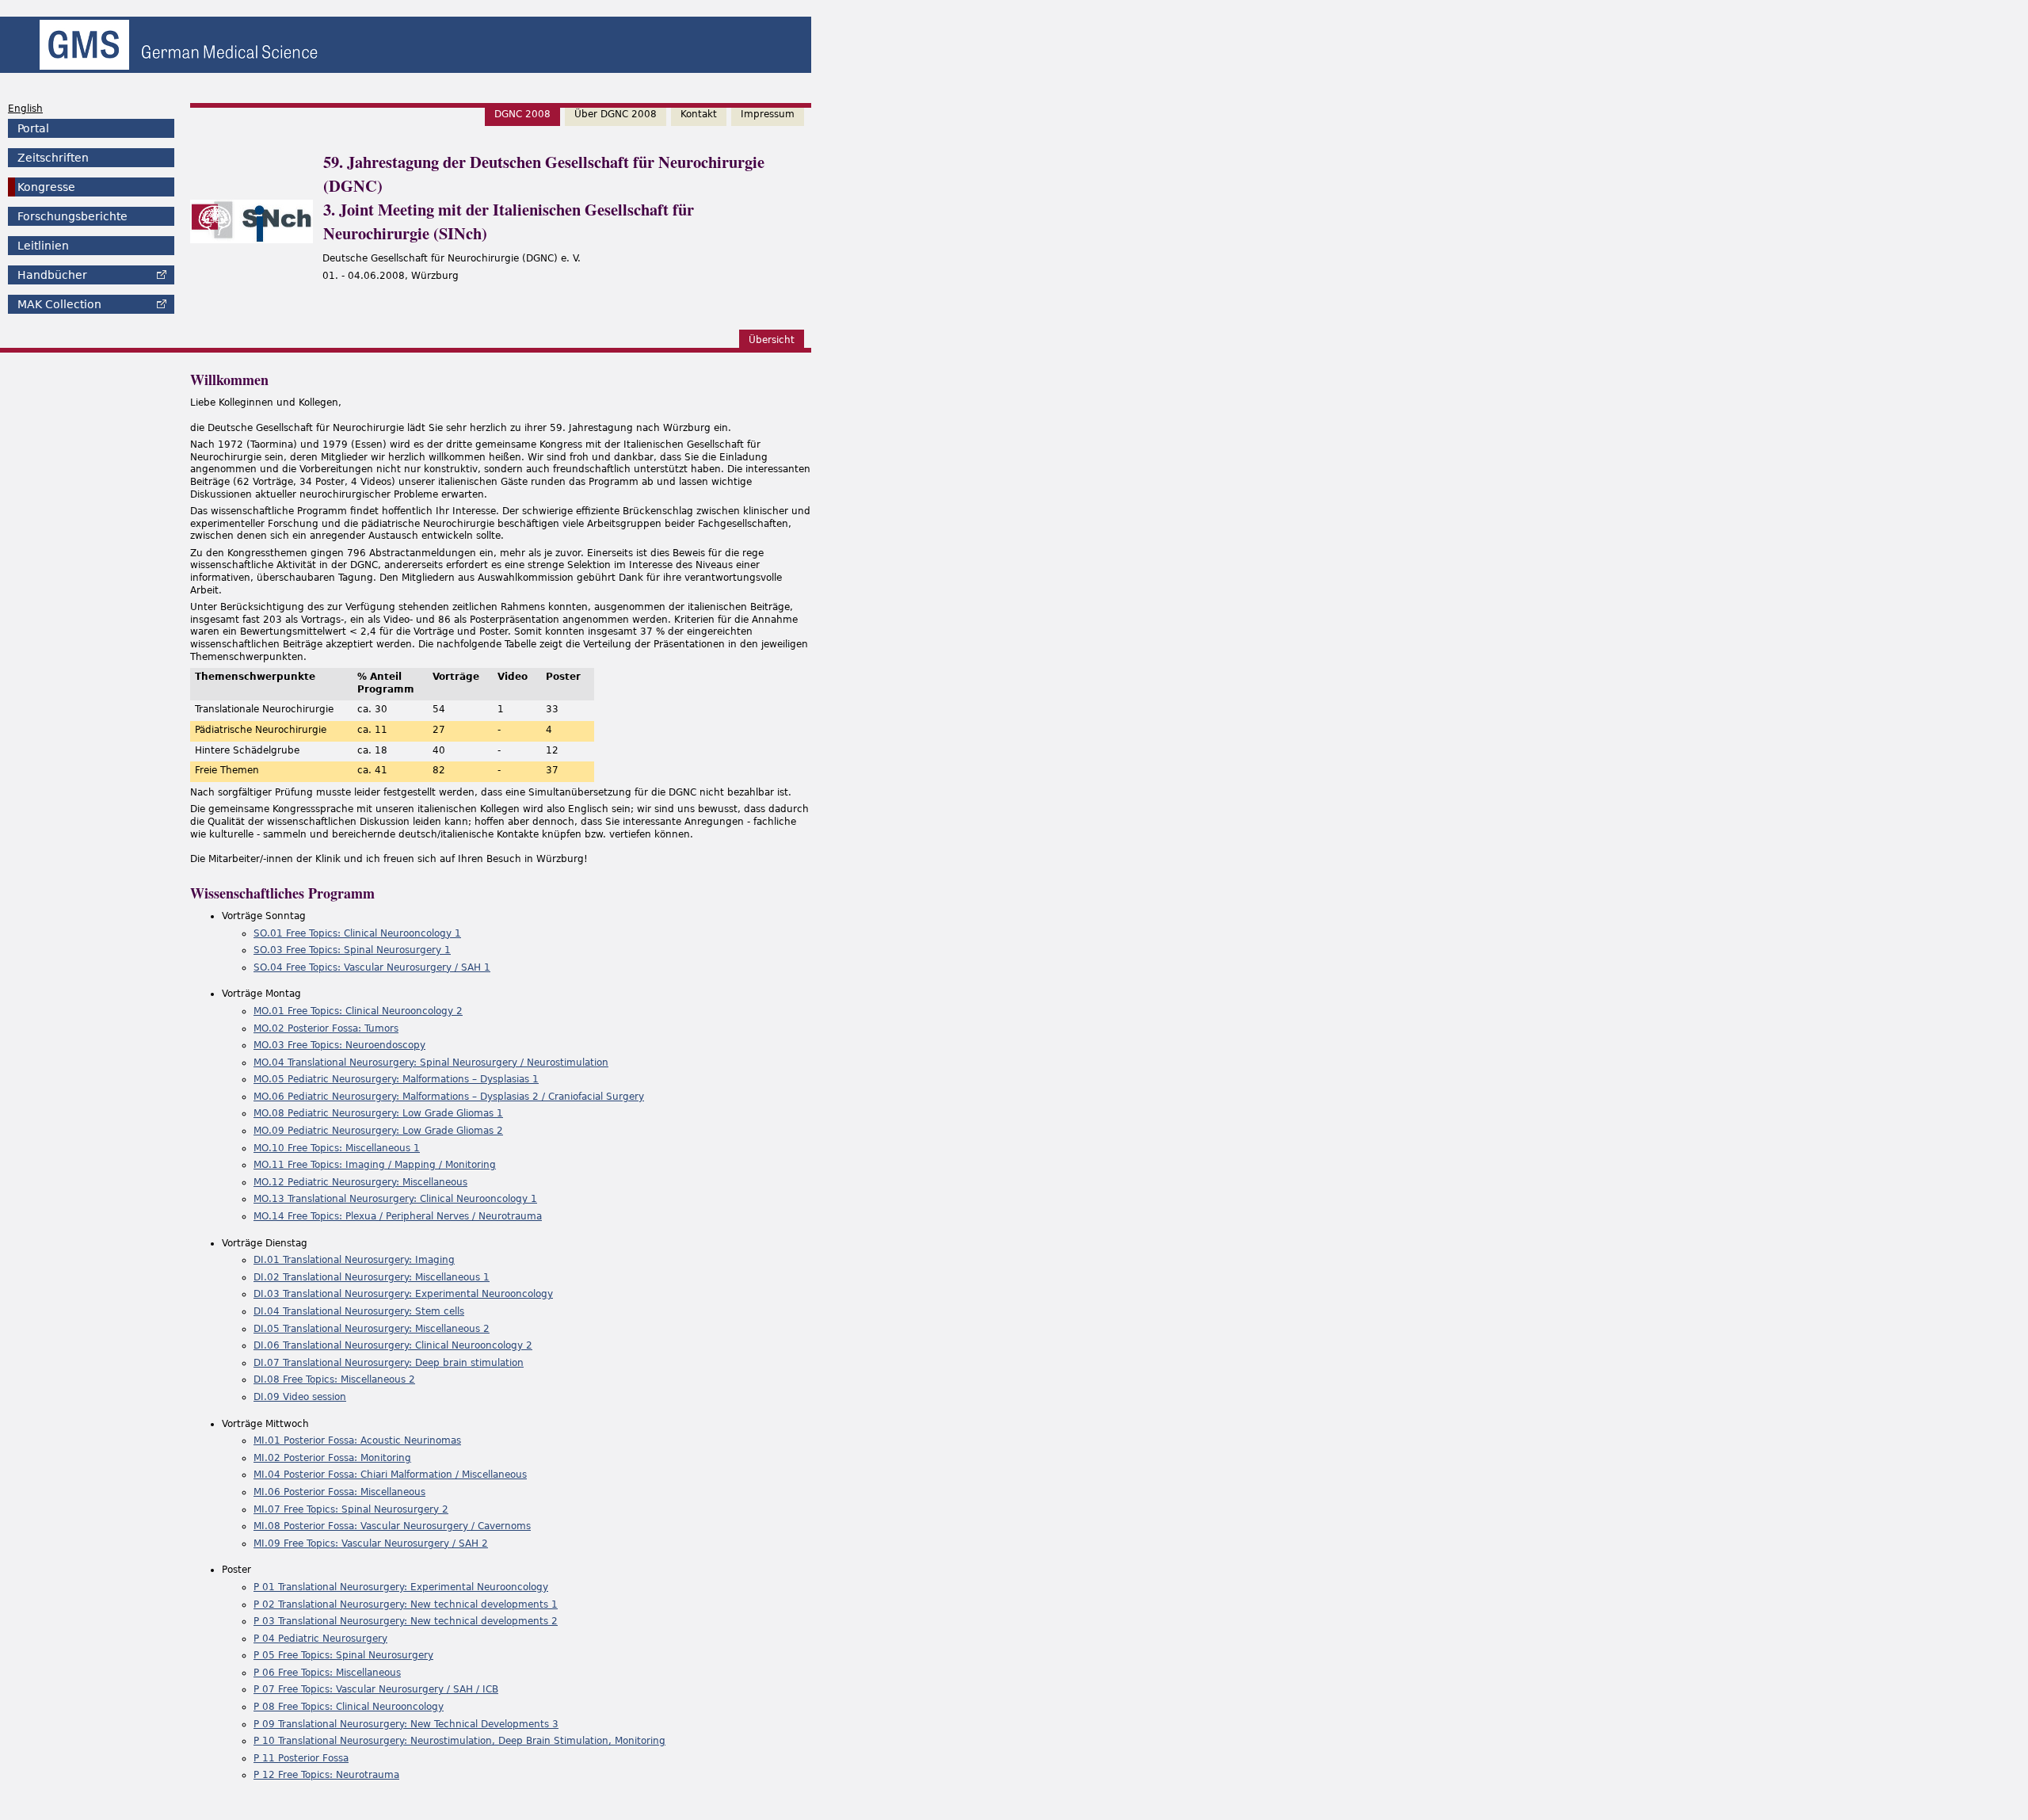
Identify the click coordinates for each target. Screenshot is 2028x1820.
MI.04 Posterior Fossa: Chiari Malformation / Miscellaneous (390, 1475)
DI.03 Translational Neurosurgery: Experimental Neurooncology (403, 1294)
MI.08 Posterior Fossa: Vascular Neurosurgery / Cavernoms (392, 1526)
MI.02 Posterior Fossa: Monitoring (332, 1458)
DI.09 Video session (300, 1397)
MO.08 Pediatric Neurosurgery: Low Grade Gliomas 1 (378, 1113)
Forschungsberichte (72, 216)
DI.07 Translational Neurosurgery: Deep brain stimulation (389, 1363)
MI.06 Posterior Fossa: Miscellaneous (339, 1492)
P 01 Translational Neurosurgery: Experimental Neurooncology (401, 1587)
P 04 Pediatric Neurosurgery (320, 1639)
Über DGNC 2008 (616, 114)
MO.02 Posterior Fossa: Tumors (326, 1028)
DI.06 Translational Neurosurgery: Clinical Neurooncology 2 (393, 1345)
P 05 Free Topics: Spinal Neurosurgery (343, 1655)
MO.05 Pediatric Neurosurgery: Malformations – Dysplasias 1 (396, 1079)
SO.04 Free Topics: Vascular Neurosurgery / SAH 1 (372, 967)
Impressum (768, 114)
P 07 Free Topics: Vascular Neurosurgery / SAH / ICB (376, 1689)
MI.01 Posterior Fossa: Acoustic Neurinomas (357, 1440)
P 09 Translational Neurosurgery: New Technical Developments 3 (406, 1724)
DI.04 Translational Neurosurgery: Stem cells (359, 1311)
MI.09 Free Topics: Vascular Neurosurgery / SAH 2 (371, 1543)
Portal (33, 128)
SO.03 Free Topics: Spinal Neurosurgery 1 (352, 950)
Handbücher (52, 275)
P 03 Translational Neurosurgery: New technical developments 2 (406, 1621)
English (25, 109)
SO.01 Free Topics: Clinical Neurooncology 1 (357, 933)
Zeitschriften (53, 158)
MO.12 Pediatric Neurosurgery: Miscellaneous (360, 1182)
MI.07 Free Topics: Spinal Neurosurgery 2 (351, 1509)
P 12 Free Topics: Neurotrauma (326, 1775)
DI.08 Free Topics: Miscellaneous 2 (334, 1379)
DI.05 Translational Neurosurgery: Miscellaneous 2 (372, 1329)
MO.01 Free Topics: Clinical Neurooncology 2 (358, 1011)
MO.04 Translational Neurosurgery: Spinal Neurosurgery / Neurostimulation (431, 1063)
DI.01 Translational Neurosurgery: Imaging (354, 1260)
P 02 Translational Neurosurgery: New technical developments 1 (406, 1604)
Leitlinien (43, 246)
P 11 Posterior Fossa (301, 1758)
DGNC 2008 (522, 114)
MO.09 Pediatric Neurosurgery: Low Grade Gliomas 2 (378, 1131)
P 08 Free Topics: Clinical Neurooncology (349, 1707)
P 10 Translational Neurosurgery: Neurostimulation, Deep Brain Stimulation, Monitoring (459, 1741)
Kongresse (46, 187)
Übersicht (772, 340)
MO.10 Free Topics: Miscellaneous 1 (337, 1148)
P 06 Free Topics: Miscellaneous (327, 1673)
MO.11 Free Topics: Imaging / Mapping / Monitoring (375, 1165)
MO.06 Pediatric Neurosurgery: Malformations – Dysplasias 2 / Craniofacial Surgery (449, 1097)
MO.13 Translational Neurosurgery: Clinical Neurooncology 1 (395, 1199)
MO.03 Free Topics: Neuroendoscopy (339, 1045)
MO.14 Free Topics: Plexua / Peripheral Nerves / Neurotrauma (398, 1216)
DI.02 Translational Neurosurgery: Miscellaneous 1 (372, 1277)
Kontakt (699, 114)
